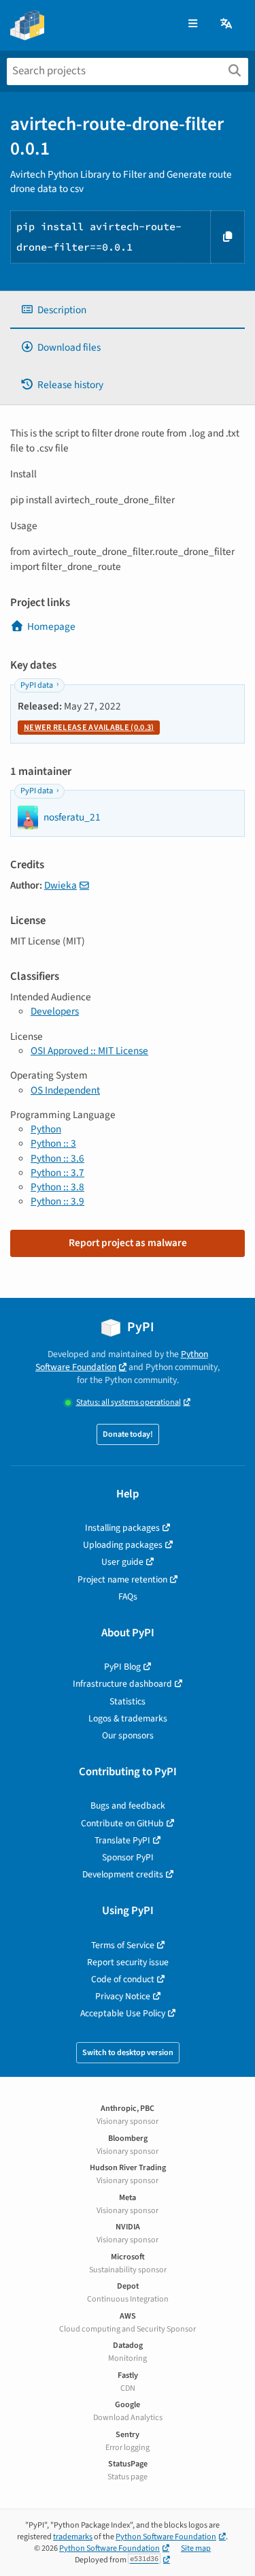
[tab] (128, 310)
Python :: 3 (53, 1143)
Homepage (51, 626)
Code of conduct (123, 1979)
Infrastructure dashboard (122, 1684)
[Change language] (227, 24)
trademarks (73, 2537)
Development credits (123, 1874)
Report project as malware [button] (128, 1243)
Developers (55, 1011)
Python (46, 1129)
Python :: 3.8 (57, 1187)
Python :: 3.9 (57, 1201)
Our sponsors (128, 1735)
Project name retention (122, 1579)
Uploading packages (123, 1545)
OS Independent (65, 1090)
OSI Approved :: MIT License (89, 1051)
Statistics (128, 1701)
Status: (129, 1402)
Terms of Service (123, 1945)
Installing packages (122, 1528)
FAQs (128, 1596)
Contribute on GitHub (122, 1823)
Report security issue (128, 1962)
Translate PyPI (122, 1840)
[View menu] (193, 24)
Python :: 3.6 (57, 1158)
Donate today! (128, 1434)
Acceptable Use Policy (123, 2013)
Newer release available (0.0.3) (89, 728)
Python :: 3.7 (57, 1173)
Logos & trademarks (128, 1718)
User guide (122, 1562)
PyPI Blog (122, 1667)
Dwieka (61, 885)
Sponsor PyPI (128, 1857)
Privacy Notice (123, 1996)
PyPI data (37, 685)
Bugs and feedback (128, 1806)
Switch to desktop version (128, 2053)
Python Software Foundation (122, 1361)
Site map (196, 2548)
